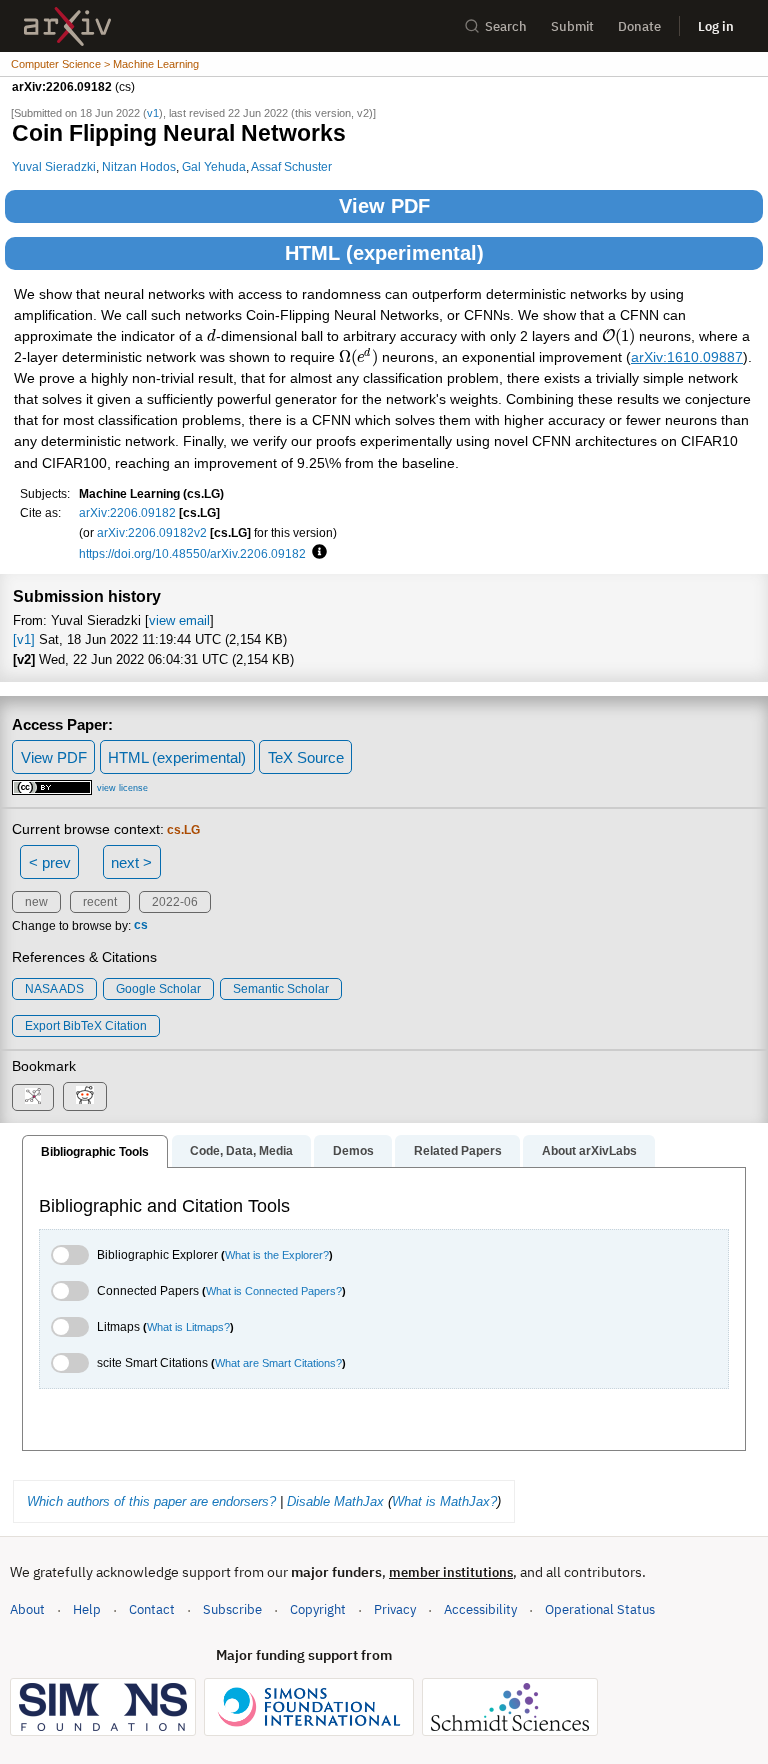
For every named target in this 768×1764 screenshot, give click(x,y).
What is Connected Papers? (274, 1291)
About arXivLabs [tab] (589, 1151)
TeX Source (306, 757)
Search (506, 26)
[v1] (24, 639)
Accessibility (480, 1609)
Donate (639, 26)
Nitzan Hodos (139, 166)
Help (87, 1609)
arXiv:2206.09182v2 (152, 532)
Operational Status (600, 1609)
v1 (153, 113)
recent (100, 902)
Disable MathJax (335, 1501)
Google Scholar (158, 989)
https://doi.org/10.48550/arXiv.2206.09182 (192, 553)
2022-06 (175, 902)
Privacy (395, 1609)
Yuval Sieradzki (54, 166)
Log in (716, 26)
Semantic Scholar (281, 989)
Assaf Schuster (291, 166)
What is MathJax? (444, 1501)
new (36, 902)
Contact (152, 1609)
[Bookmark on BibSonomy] (33, 1097)
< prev (50, 862)
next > (131, 862)
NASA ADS (54, 989)
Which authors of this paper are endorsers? (151, 1501)
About (27, 1609)
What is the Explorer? (277, 1255)
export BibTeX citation (86, 1026)
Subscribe (232, 1609)
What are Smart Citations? (278, 1363)
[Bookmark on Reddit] (85, 1096)
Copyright (318, 1609)
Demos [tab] (353, 1151)
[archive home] (67, 26)
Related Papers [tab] (458, 1151)
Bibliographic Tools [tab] (95, 1152)
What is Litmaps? (188, 1327)
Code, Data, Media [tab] (241, 1151)
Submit (572, 26)
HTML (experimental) (384, 253)
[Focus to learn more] (316, 553)
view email (179, 620)
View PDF (384, 206)
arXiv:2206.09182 (127, 512)
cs (141, 926)
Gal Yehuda (214, 166)
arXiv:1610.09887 (687, 357)
